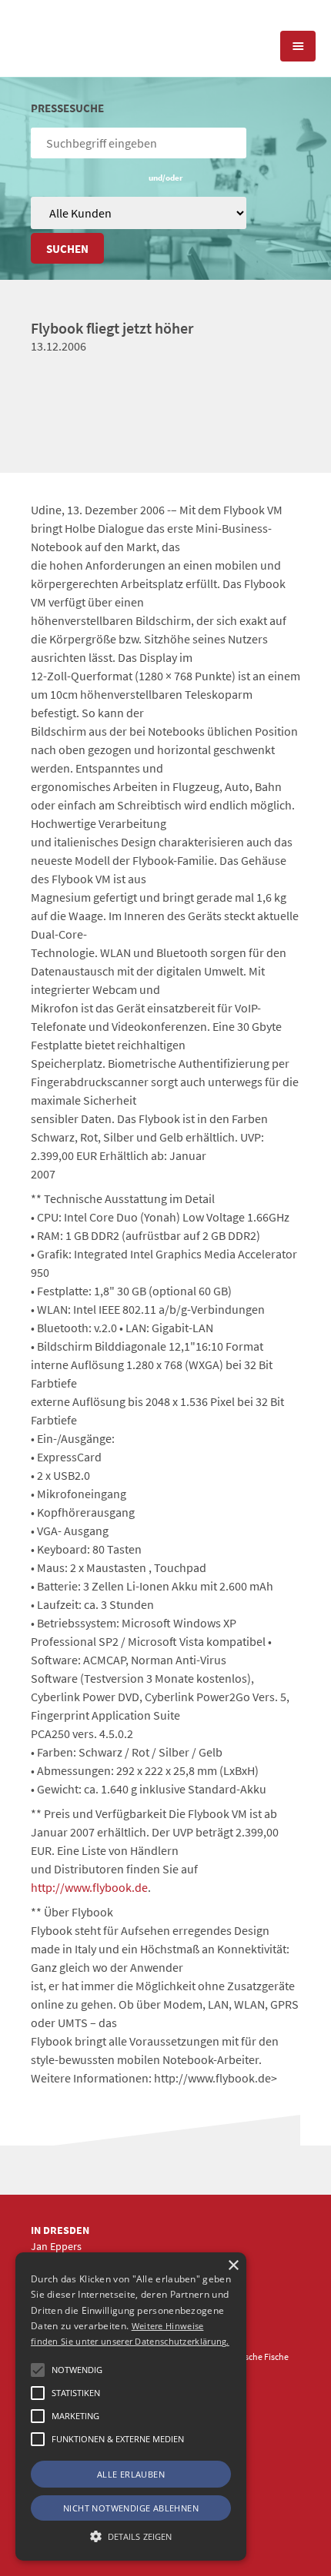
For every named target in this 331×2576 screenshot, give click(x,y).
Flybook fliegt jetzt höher (112, 328)
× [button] (233, 2266)
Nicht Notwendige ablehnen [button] (131, 2508)
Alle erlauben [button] (131, 2474)
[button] (38, 2370)
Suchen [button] (67, 249)
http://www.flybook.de (89, 1887)
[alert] (131, 2406)
